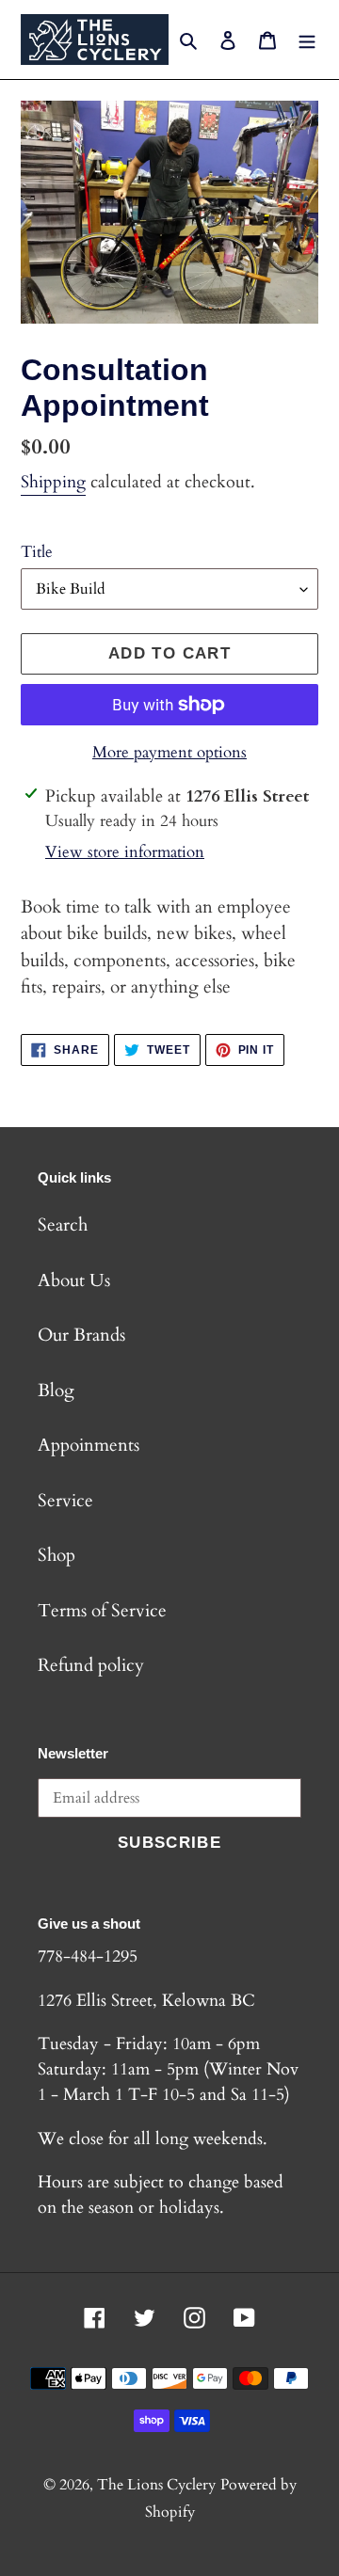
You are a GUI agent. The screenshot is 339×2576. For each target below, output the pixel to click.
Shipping (53, 482)
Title (37, 552)
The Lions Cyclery (156, 2485)
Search (63, 1225)
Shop (56, 1555)
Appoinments (89, 1445)
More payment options (169, 752)
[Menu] (307, 40)
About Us (74, 1280)
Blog (56, 1391)
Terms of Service (102, 1611)
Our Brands (81, 1335)
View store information (125, 852)
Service (65, 1501)
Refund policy (91, 1665)
